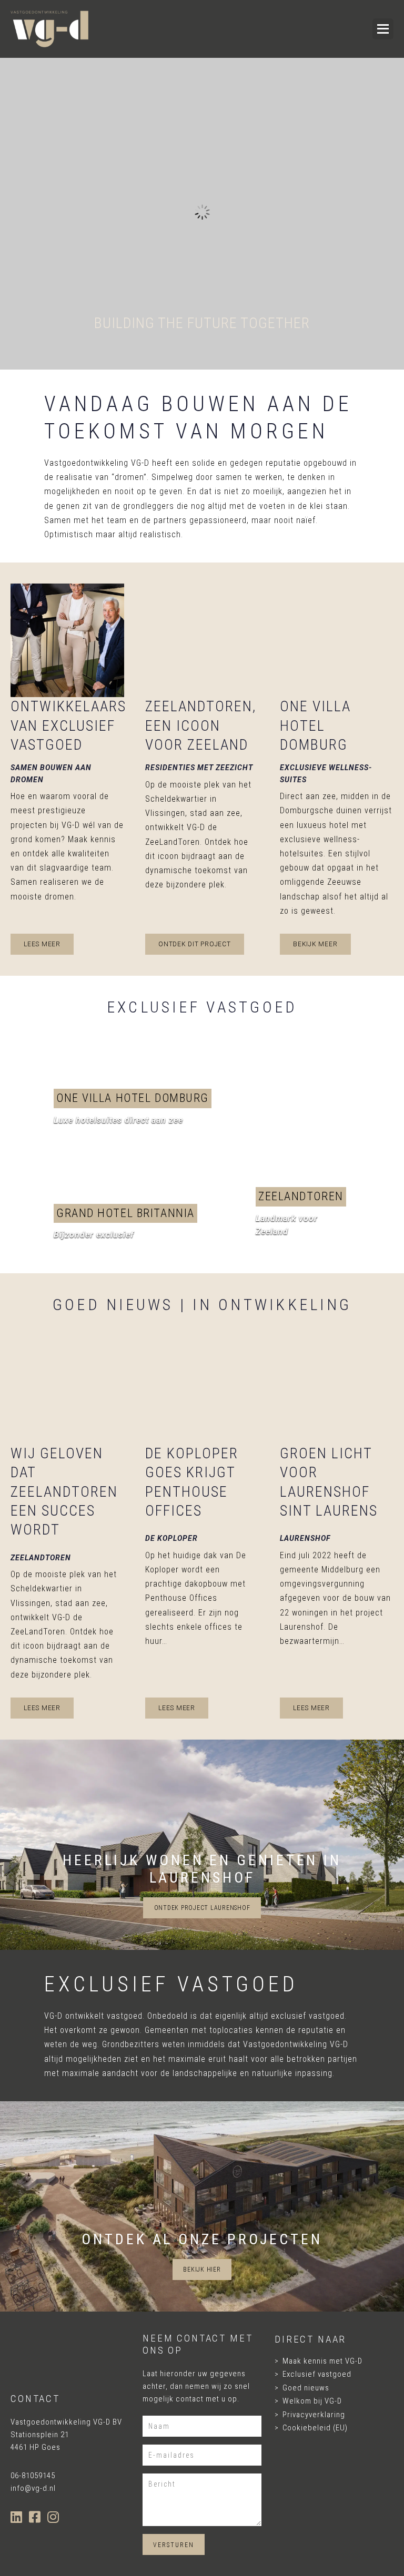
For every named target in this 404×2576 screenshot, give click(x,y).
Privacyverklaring (314, 2415)
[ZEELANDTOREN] (303, 1141)
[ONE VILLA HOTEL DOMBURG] (135, 1108)
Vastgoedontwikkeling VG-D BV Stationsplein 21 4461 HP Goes (66, 2435)
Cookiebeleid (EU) (315, 2428)
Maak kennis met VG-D (322, 2361)
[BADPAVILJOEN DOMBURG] (135, 1223)
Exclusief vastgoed (317, 2374)
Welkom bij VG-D (312, 2401)
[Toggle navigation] (330, 29)
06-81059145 (33, 2476)
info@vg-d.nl (33, 2488)
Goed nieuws (306, 2388)
